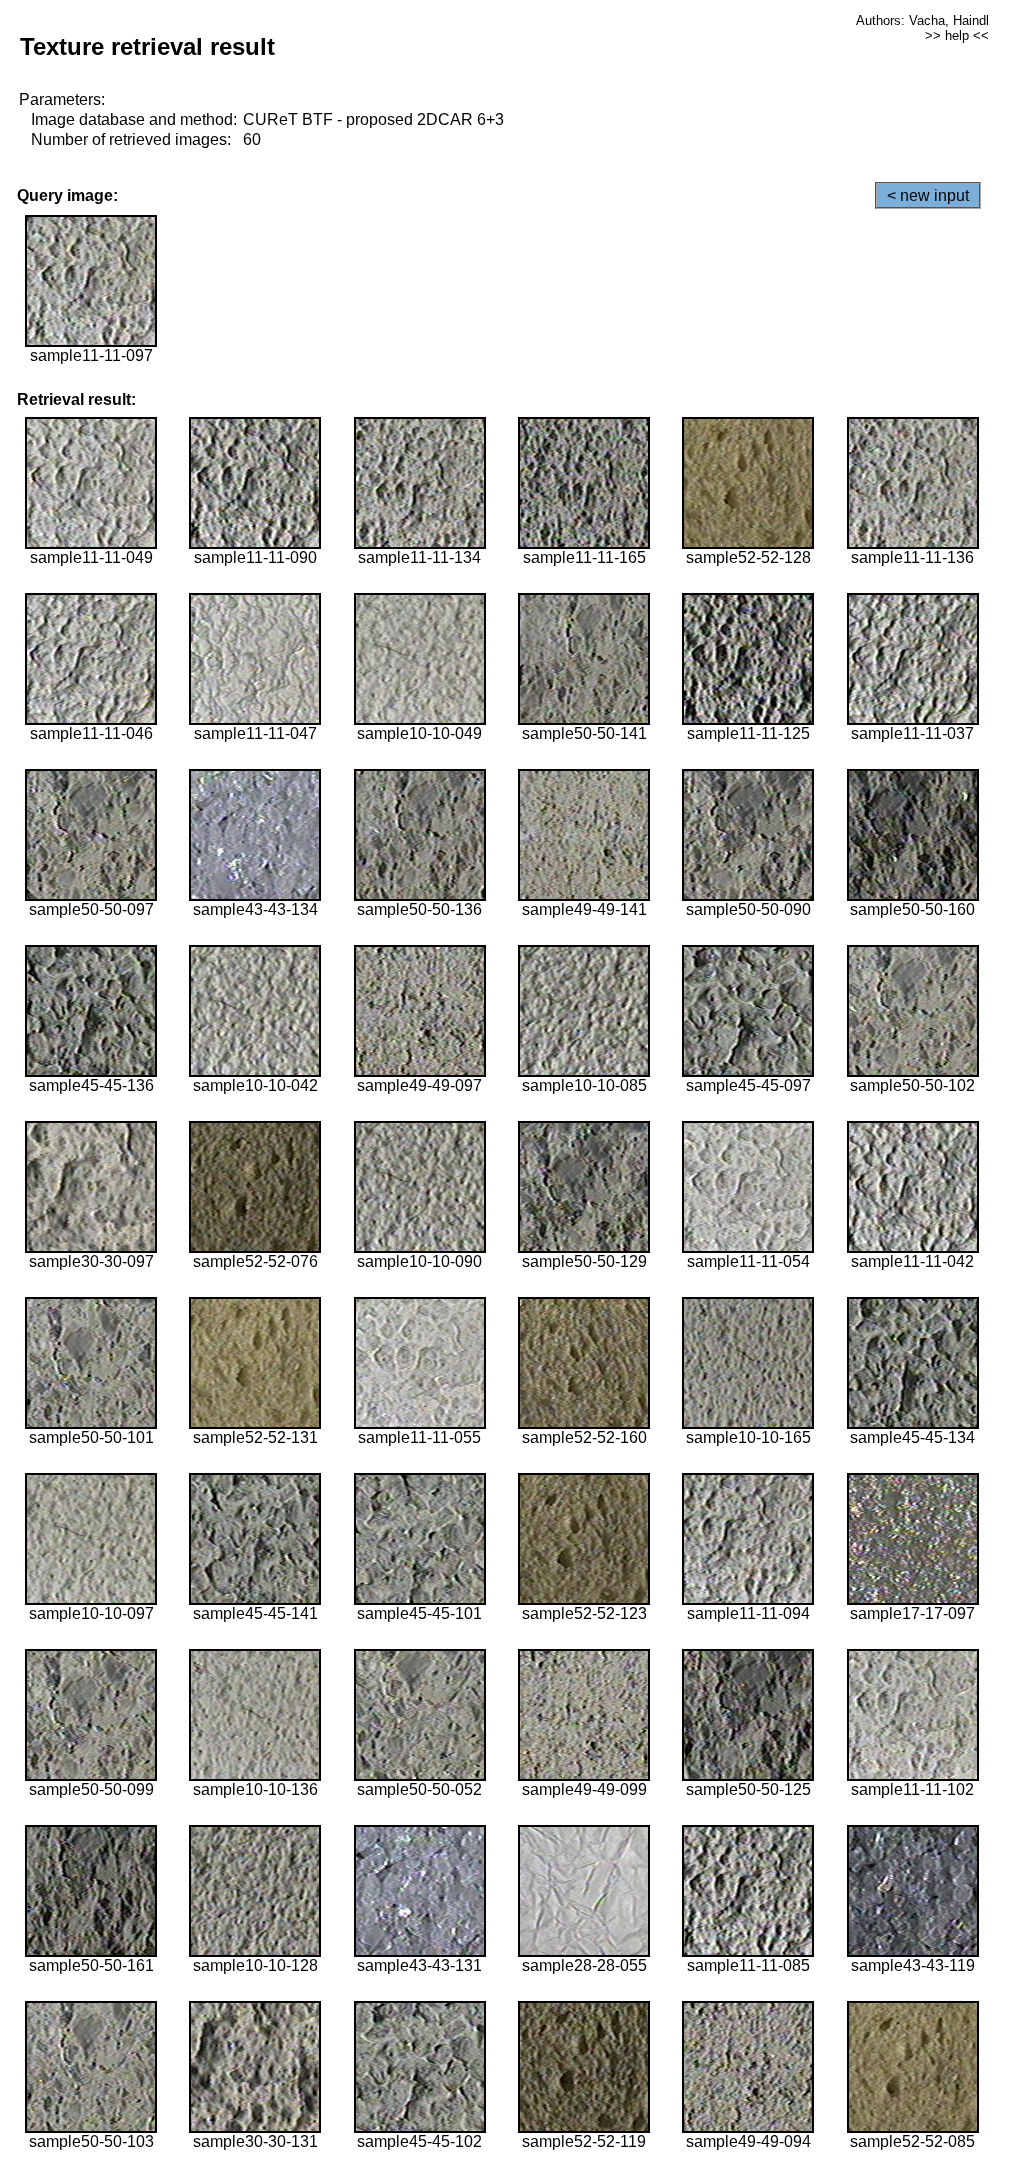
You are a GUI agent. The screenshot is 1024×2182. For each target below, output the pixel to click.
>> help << (957, 35)
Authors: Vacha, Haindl (922, 20)
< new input (928, 195)
